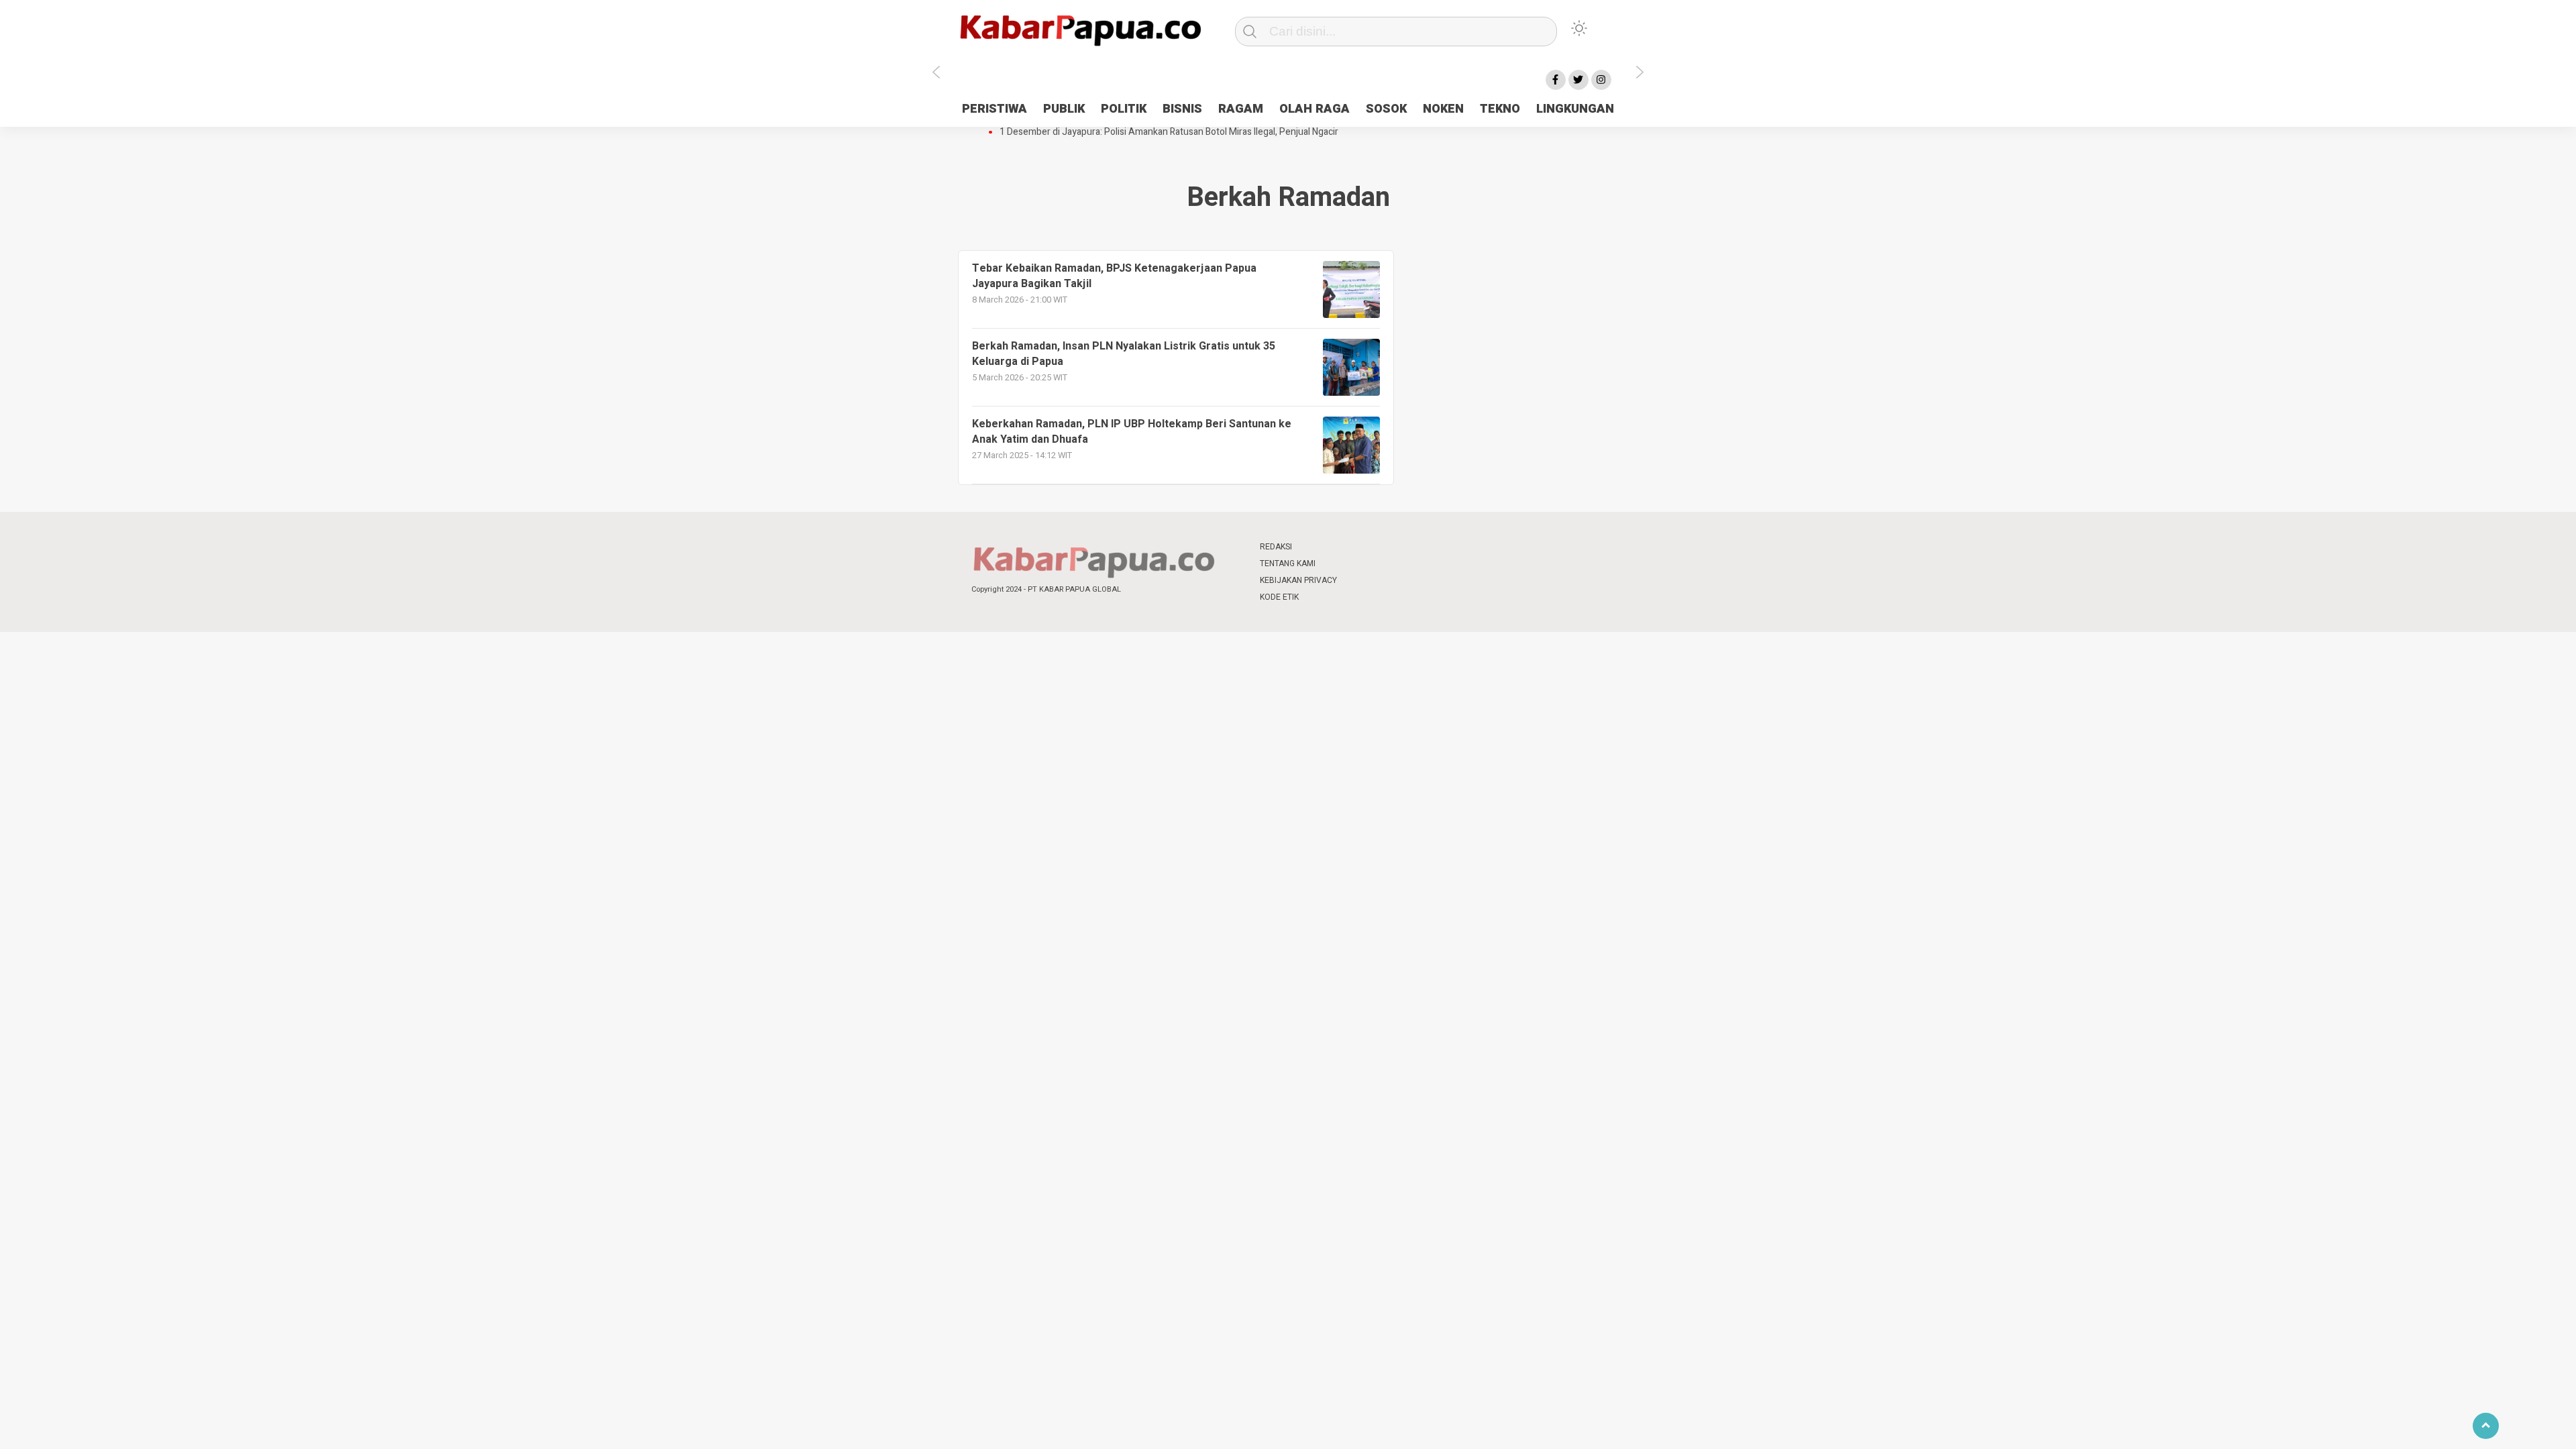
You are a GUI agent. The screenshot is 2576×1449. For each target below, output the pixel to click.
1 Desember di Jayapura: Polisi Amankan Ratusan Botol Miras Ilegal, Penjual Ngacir (1169, 132)
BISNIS (1182, 109)
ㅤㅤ (1377, 547)
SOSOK (1386, 109)
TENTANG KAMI (1288, 563)
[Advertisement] (1715, 337)
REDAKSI (1276, 547)
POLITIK (1124, 109)
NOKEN (1443, 109)
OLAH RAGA (1314, 109)
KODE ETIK (1279, 597)
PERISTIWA (995, 109)
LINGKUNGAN (1575, 109)
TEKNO (1500, 109)
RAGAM (1241, 109)
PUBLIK (1064, 109)
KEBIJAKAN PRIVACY (1298, 580)
